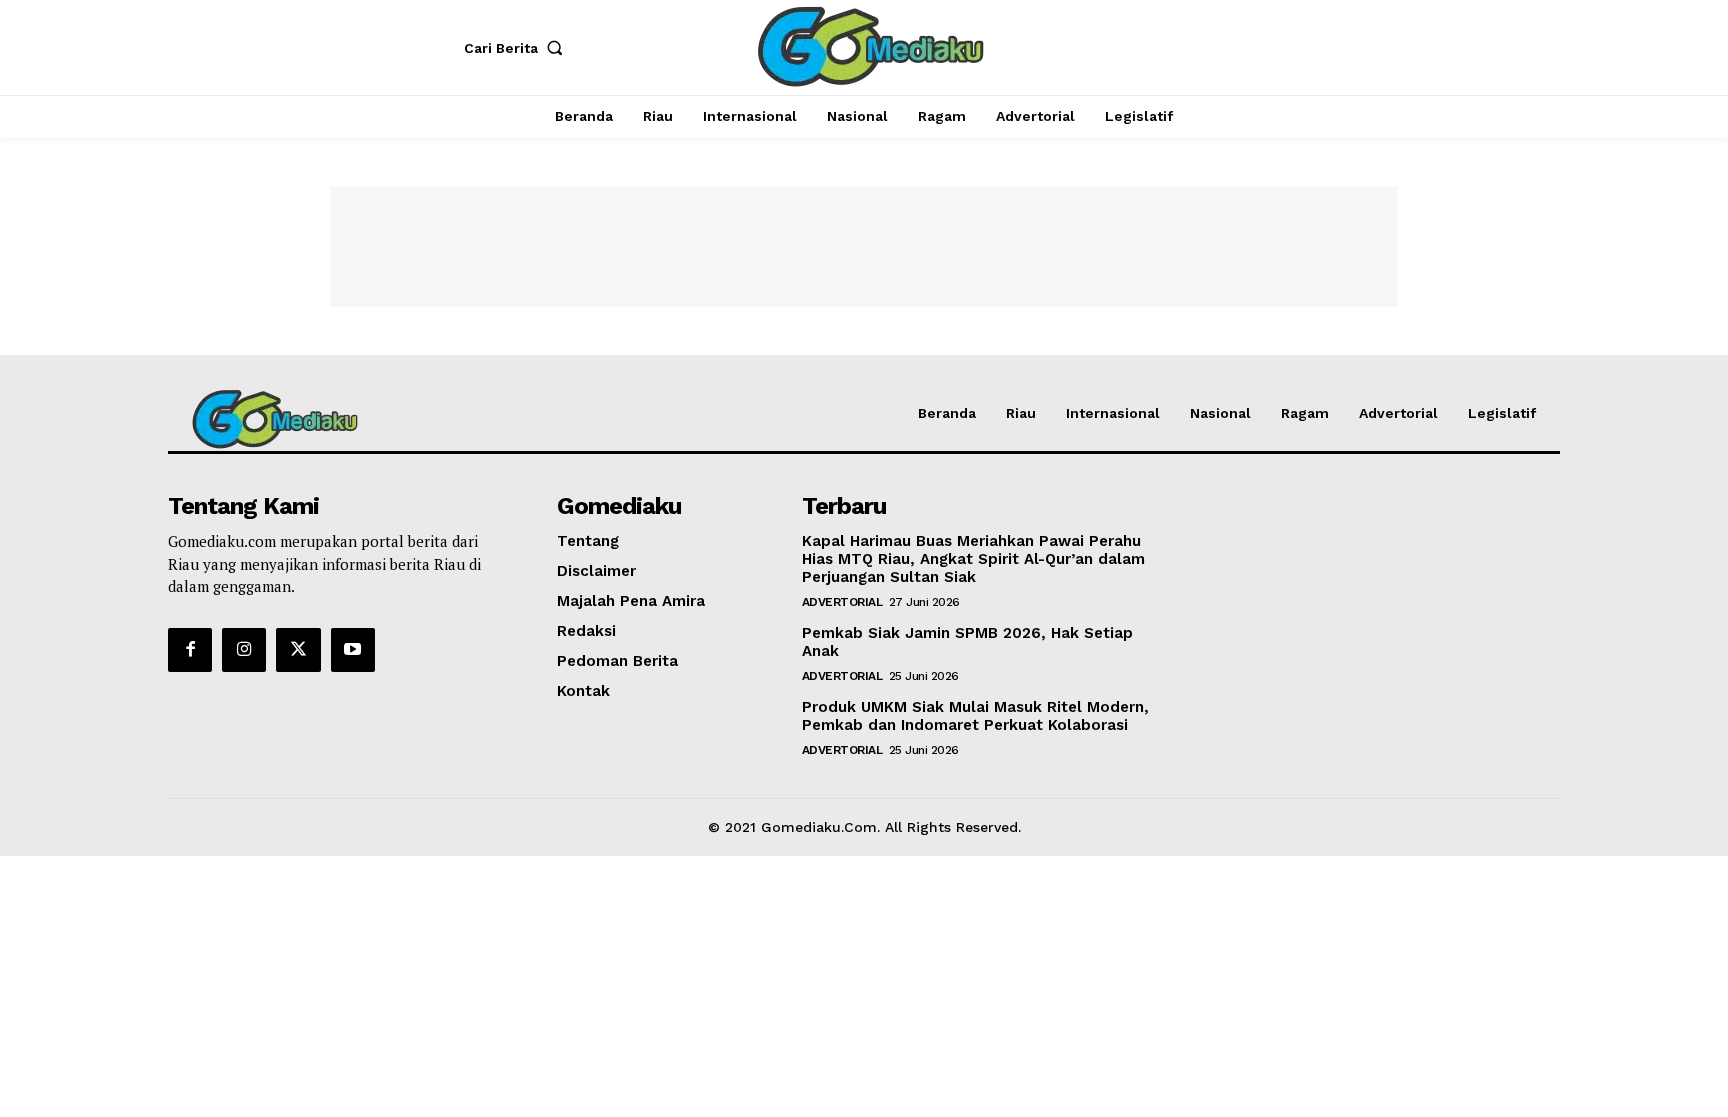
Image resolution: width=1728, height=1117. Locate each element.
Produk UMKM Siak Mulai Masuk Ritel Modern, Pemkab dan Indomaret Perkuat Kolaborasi (975, 716)
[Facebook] (190, 650)
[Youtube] (353, 650)
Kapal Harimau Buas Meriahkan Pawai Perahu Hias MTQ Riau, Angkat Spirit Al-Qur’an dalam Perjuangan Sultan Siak (973, 559)
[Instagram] (244, 650)
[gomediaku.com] (867, 45)
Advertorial (842, 602)
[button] (518, 48)
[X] (298, 650)
